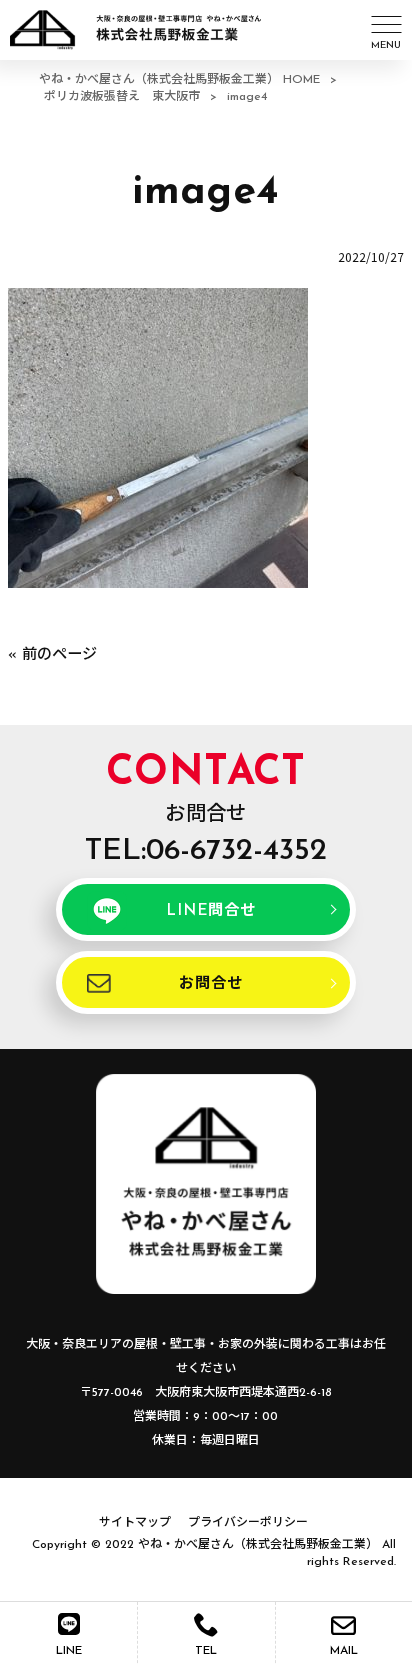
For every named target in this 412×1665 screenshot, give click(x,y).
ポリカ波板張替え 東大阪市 (122, 97)
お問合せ (210, 984)
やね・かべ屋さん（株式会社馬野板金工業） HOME (179, 80)
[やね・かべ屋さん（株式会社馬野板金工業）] (181, 30)
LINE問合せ (210, 911)
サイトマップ (135, 1523)
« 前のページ (52, 655)
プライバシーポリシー (248, 1523)
